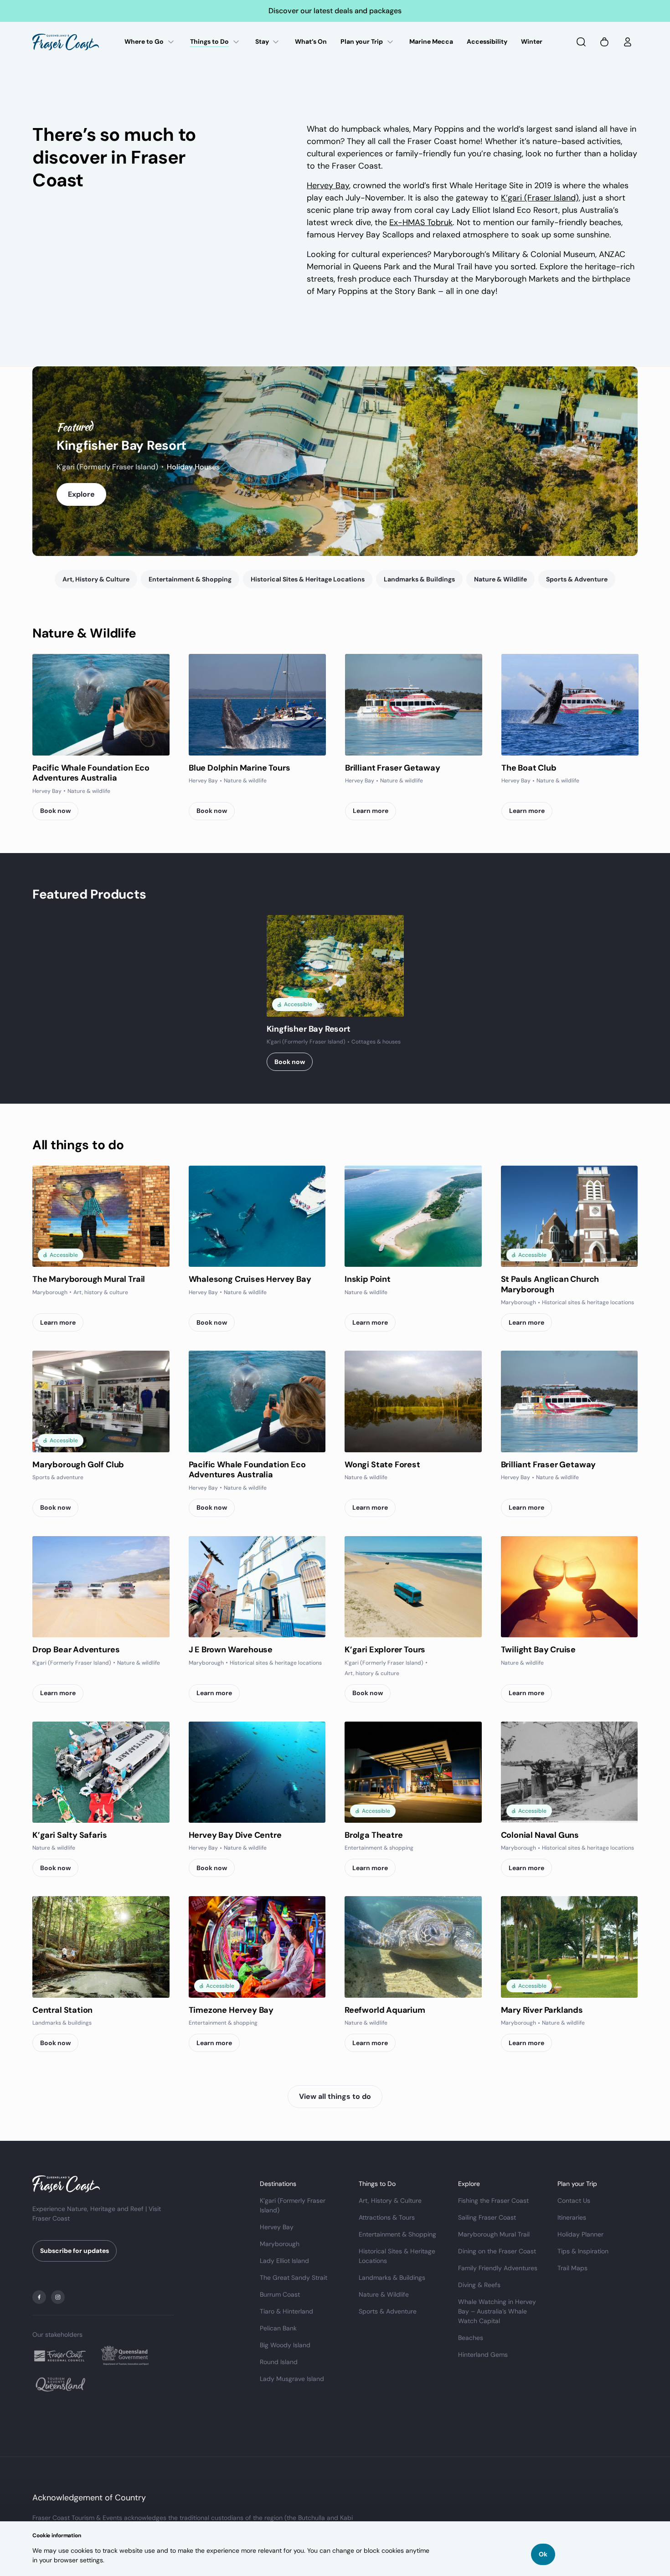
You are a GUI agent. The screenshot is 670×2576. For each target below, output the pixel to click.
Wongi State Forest (382, 1465)
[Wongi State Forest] (413, 1401)
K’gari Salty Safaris (70, 1835)
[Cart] (604, 42)
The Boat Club (529, 768)
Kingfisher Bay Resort (121, 445)
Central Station (62, 2010)
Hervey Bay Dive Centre (235, 1835)
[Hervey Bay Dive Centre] (257, 1772)
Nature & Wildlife (500, 579)
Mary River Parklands (542, 2010)
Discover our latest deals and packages (335, 11)
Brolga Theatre (374, 1835)
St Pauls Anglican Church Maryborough (550, 1284)
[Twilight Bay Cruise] (569, 1587)
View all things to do (335, 2096)
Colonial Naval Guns (540, 1835)
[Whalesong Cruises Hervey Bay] (257, 1216)
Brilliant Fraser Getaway (393, 768)
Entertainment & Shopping (190, 579)
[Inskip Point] (413, 1216)
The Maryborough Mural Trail (89, 1279)
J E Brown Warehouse (231, 1650)
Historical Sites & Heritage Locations (308, 579)
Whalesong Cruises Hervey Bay (250, 1279)
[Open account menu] (628, 42)
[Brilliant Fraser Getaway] (414, 705)
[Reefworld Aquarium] (413, 1947)
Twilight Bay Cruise (539, 1650)
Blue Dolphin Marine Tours (240, 768)
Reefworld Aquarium (385, 2010)
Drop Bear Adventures (76, 1650)
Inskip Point (368, 1279)
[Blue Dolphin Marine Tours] (257, 705)
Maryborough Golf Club (78, 1465)
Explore (81, 494)
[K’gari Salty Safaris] (101, 1772)
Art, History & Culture (96, 579)
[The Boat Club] (570, 705)
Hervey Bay (328, 185)
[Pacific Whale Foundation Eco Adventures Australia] (101, 705)
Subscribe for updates (75, 2251)
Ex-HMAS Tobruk (421, 222)
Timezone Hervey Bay (231, 2010)
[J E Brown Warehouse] (257, 1587)
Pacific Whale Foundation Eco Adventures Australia (91, 773)
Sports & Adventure (577, 579)
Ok (543, 2554)
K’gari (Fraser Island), (541, 198)
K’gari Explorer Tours (385, 1650)
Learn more (371, 811)
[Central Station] (101, 1947)
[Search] (581, 42)
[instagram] (58, 2297)
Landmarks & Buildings (419, 579)
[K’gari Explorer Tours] (413, 1587)
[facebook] (39, 2297)
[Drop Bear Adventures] (101, 1587)
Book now (55, 811)
